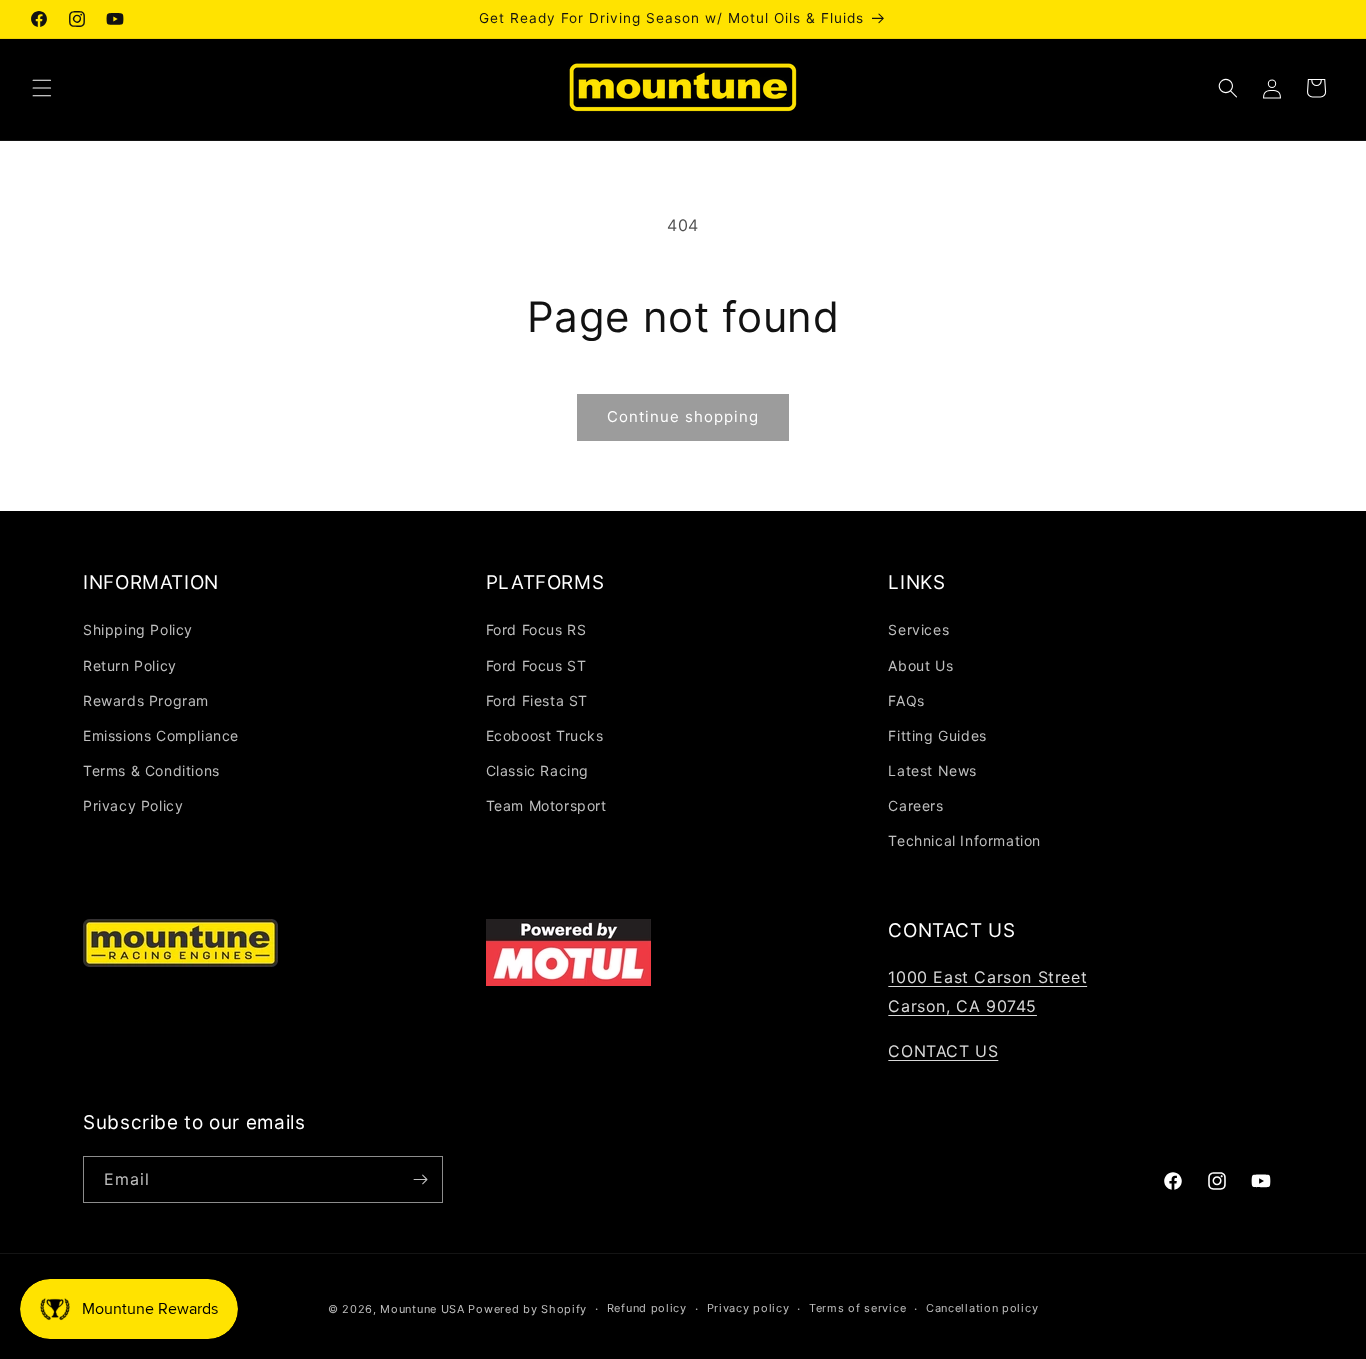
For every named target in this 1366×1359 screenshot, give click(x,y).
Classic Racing (537, 770)
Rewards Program (146, 700)
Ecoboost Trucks (545, 735)
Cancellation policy (982, 1308)
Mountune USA (422, 1309)
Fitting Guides (937, 735)
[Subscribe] (420, 1179)
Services (918, 629)
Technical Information (964, 840)
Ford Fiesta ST (537, 700)
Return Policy (130, 665)
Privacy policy (748, 1308)
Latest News (932, 770)
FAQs (906, 700)
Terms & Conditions (151, 770)
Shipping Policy (138, 629)
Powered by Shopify (527, 1309)
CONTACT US (943, 1051)
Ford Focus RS (536, 629)
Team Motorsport (546, 805)
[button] (42, 88)
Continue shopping (683, 416)
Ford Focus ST (536, 665)
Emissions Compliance (161, 735)
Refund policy (647, 1308)
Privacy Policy (133, 805)
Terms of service (857, 1308)
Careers (915, 805)
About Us (920, 665)
